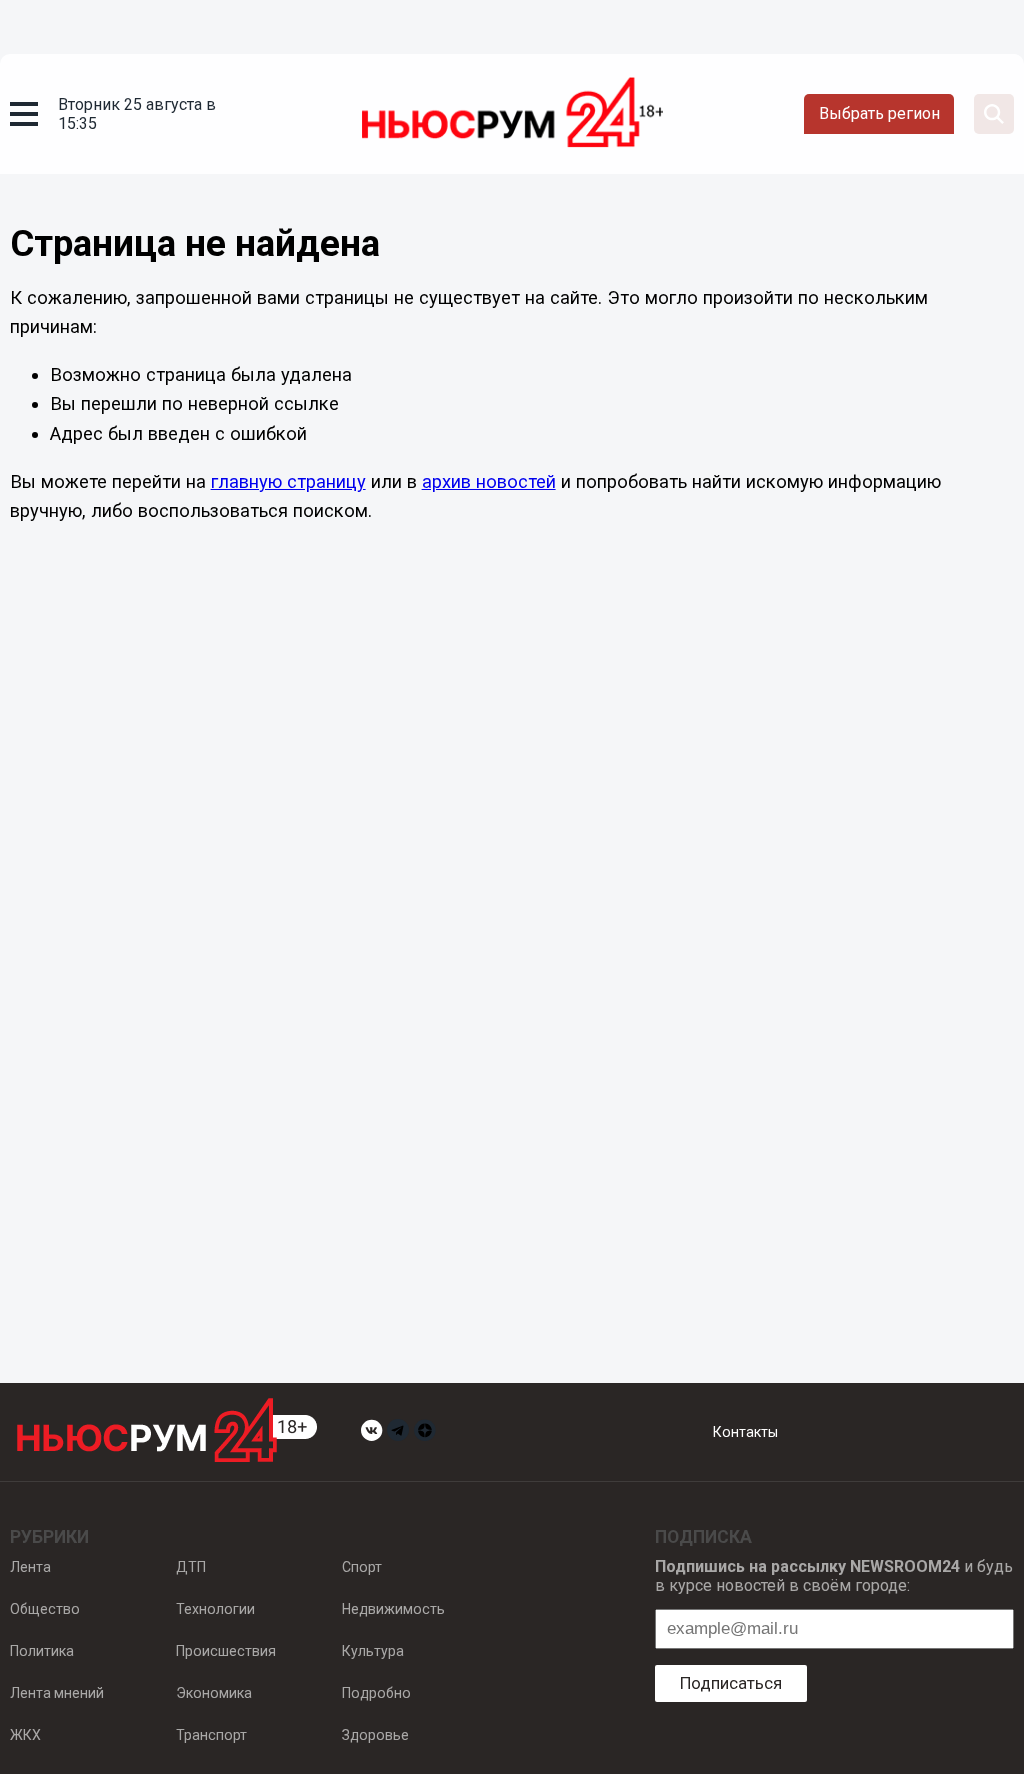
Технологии (215, 1609)
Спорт (362, 1567)
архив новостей (489, 481)
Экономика (214, 1693)
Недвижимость (393, 1609)
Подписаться (731, 1683)
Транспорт (211, 1735)
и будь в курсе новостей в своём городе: (834, 1576)
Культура (373, 1651)
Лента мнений (57, 1693)
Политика (42, 1651)
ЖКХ (25, 1735)
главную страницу (288, 481)
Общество (45, 1609)
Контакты (745, 1432)
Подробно (376, 1693)
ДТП (191, 1567)
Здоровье (375, 1735)
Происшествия (226, 1651)
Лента (30, 1567)
